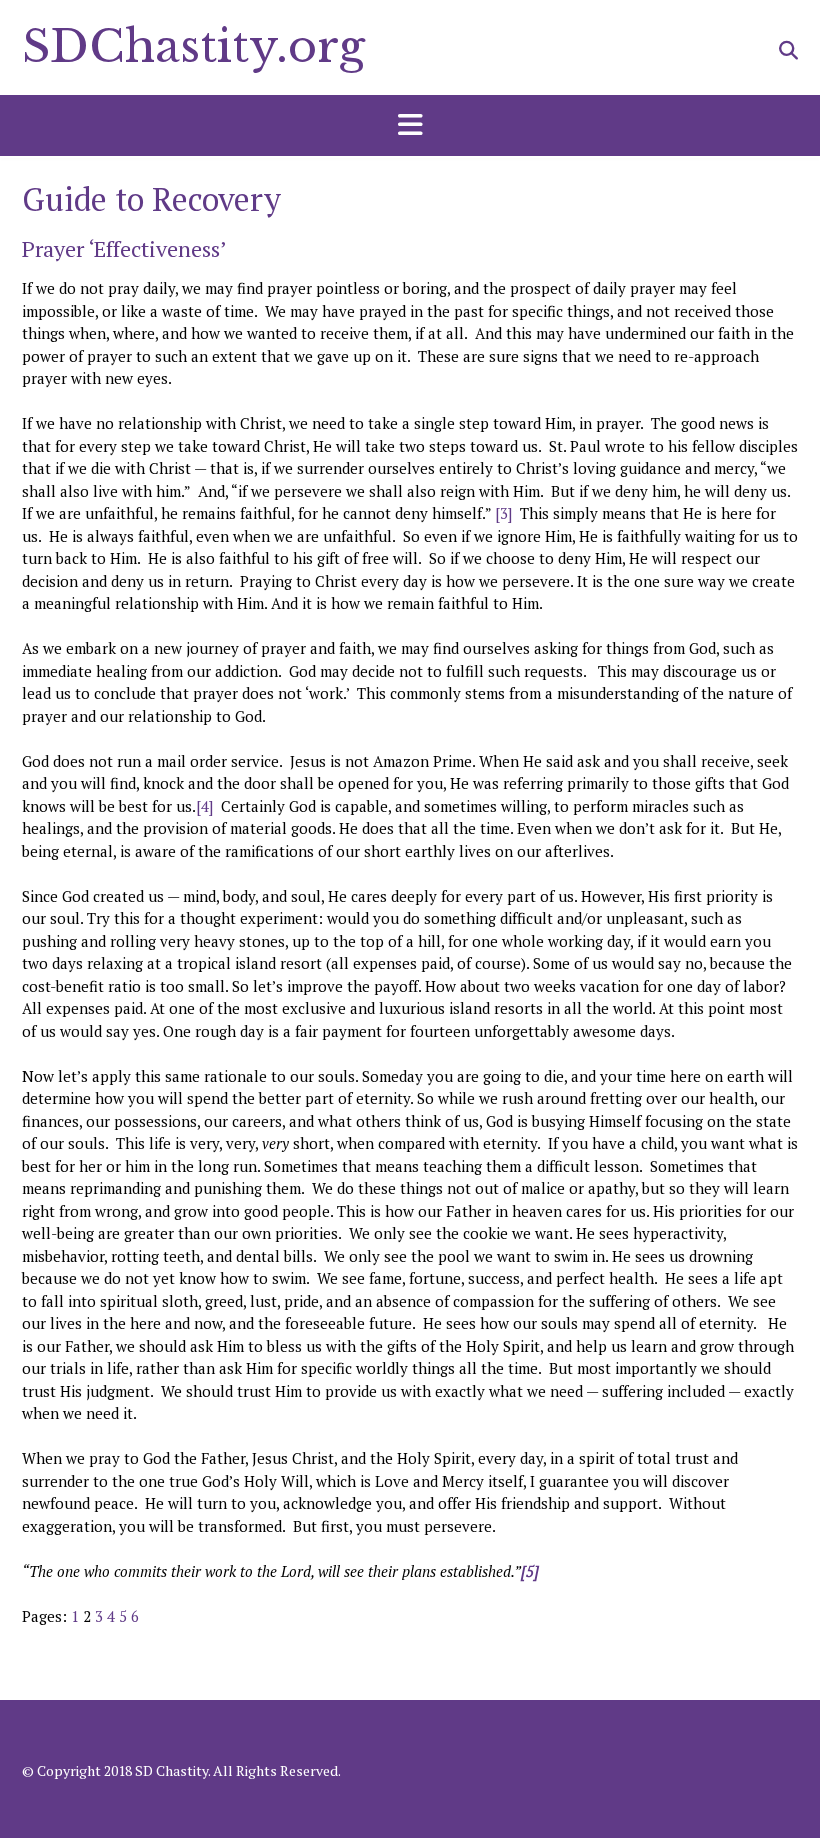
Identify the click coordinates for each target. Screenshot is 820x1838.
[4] (204, 806)
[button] (410, 126)
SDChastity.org (193, 46)
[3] (503, 513)
